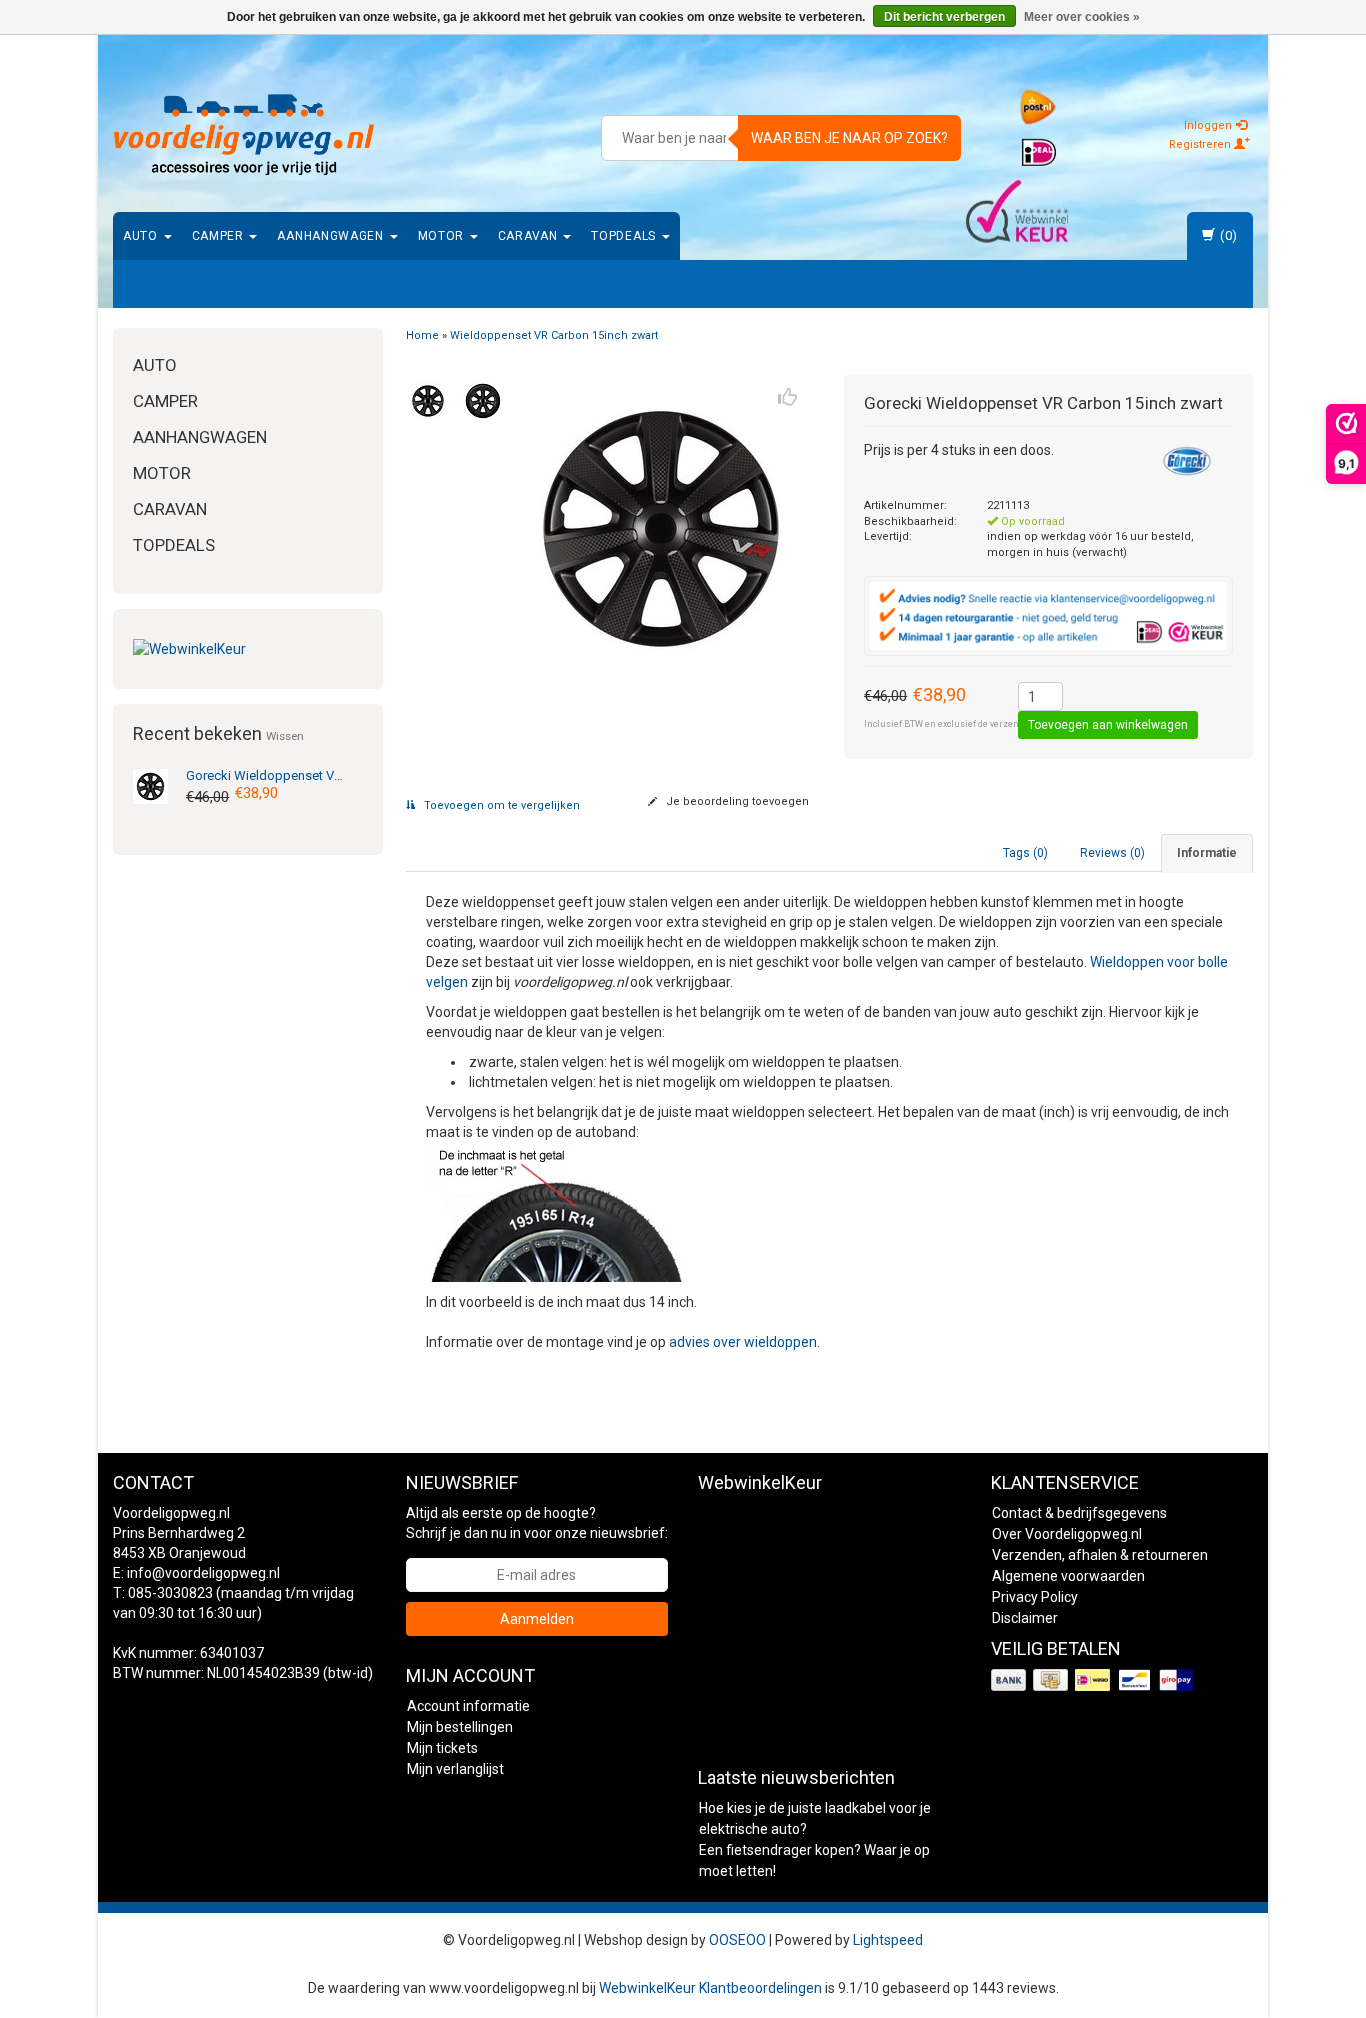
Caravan (530, 236)
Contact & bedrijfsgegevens (1079, 1513)
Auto (142, 236)
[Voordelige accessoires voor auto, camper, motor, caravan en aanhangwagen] (244, 135)
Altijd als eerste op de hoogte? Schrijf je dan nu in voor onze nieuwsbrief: (537, 1523)
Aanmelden (537, 1619)
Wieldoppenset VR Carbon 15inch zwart (324, 775)
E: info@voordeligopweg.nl (196, 1573)
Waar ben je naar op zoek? (849, 138)
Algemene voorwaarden (1068, 1576)
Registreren (1201, 144)
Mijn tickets (442, 1748)
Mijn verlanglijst (455, 1769)
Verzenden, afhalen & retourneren (1100, 1555)
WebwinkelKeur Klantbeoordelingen (710, 1988)
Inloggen (1209, 125)
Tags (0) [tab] (1025, 853)
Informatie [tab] (1207, 853)
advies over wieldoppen (743, 1342)
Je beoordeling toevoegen (736, 801)
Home (422, 335)
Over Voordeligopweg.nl (1067, 1534)
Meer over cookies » (1082, 17)
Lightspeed (888, 1940)
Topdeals (625, 236)
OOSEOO (737, 1940)
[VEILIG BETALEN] (1094, 1681)
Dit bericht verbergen (944, 17)
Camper (220, 236)
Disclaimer (1025, 1618)
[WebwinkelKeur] (248, 649)
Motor (443, 236)
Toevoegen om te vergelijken (500, 805)
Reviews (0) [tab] (1112, 853)
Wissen (285, 736)
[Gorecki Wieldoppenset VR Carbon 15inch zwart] (150, 785)
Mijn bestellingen (460, 1727)
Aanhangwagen (332, 236)
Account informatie (468, 1706)
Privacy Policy (1035, 1597)
